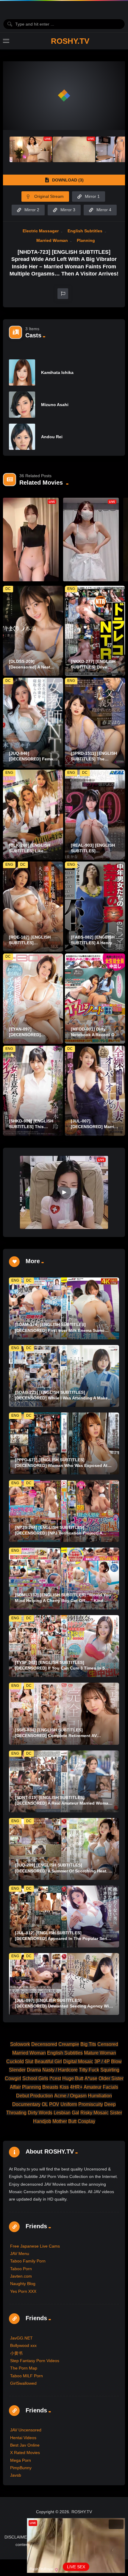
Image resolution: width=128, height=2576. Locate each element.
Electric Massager (41, 231)
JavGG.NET (21, 2338)
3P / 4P (102, 2061)
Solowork (20, 2044)
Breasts (50, 2087)
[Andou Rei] (22, 437)
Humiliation (100, 2096)
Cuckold (15, 2061)
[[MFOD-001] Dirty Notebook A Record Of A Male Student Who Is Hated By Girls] (95, 999)
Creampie (69, 2044)
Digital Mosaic (78, 2061)
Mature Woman (100, 2053)
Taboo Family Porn (28, 2261)
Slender (17, 2070)
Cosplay (86, 2121)
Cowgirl (13, 2078)
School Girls (35, 2078)
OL (45, 2104)
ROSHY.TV (70, 41)
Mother (60, 2121)
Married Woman (52, 240)
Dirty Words (40, 2113)
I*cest (55, 2078)
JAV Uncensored (26, 2430)
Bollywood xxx (23, 2345)
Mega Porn (21, 2460)
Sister (116, 2113)
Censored (108, 2044)
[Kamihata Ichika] (22, 372)
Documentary (26, 2104)
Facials (110, 2087)
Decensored (44, 2044)
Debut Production (35, 2096)
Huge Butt (73, 2078)
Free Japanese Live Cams (35, 2246)
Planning (86, 240)
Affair (15, 2087)
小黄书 (16, 2353)
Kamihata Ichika (57, 372)
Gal (75, 2113)
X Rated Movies (25, 2453)
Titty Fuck (89, 2070)
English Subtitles (85, 231)
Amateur (93, 2087)
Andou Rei (52, 437)
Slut (29, 2061)
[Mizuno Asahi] (22, 405)
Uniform (69, 2104)
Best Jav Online (25, 2445)
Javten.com (21, 2276)
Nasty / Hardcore (60, 2070)
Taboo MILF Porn (26, 2376)
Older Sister (111, 2078)
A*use (91, 2078)
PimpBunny (21, 2468)
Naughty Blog (23, 2284)
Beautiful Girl (48, 2061)
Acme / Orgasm (70, 2096)
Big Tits (88, 2044)
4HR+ (76, 2087)
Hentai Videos (23, 2438)
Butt (72, 2121)
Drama (34, 2070)
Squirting (110, 2070)
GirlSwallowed (23, 2383)
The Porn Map (24, 2368)
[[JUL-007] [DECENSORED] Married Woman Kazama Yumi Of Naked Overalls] (95, 1091)
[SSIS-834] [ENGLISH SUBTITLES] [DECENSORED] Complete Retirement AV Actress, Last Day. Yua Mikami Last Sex (56, 1736)
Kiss (64, 2087)
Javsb (16, 2475)
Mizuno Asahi (55, 405)
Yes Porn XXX (23, 2291)
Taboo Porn (21, 2269)
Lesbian (62, 2113)
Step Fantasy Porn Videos (35, 2361)
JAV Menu (20, 2254)
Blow (116, 2061)
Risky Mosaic (95, 2113)
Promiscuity (91, 2104)
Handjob (42, 2121)
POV (54, 2104)
